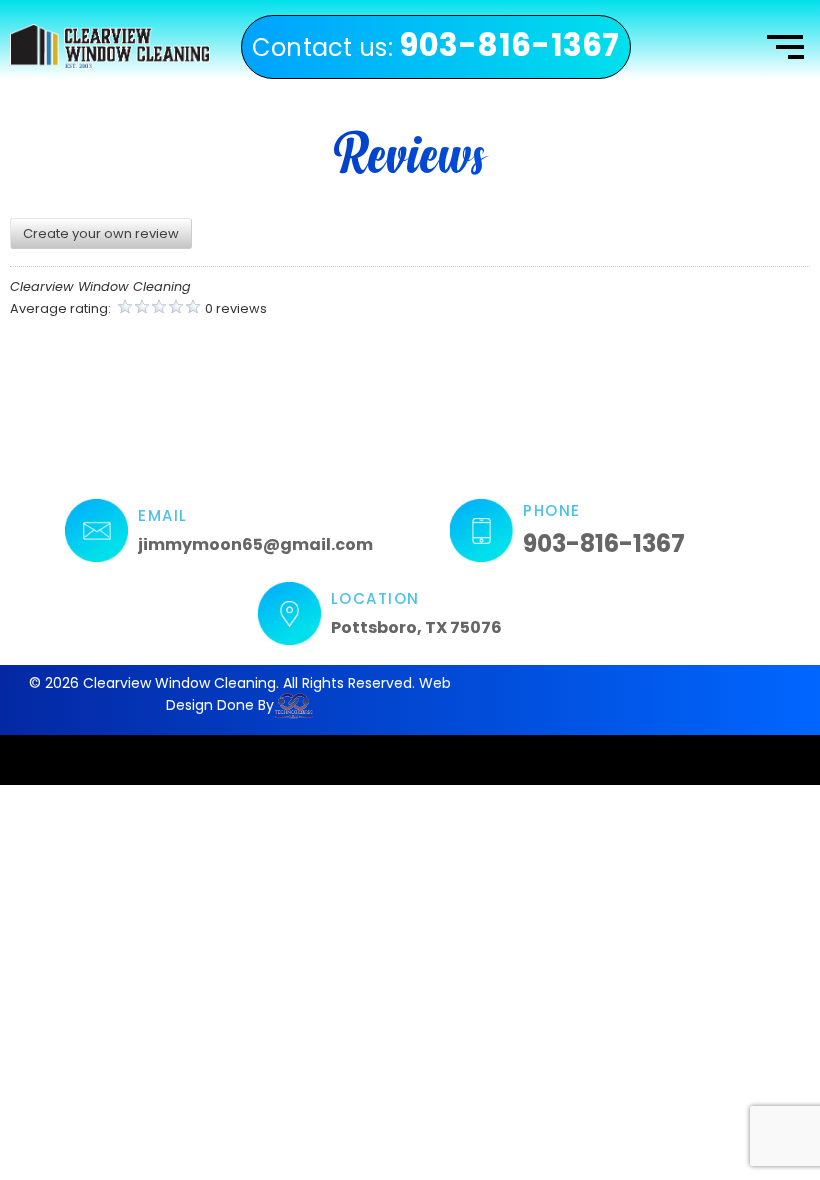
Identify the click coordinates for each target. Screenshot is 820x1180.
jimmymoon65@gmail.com (255, 544)
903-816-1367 (604, 543)
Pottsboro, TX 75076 (416, 627)
